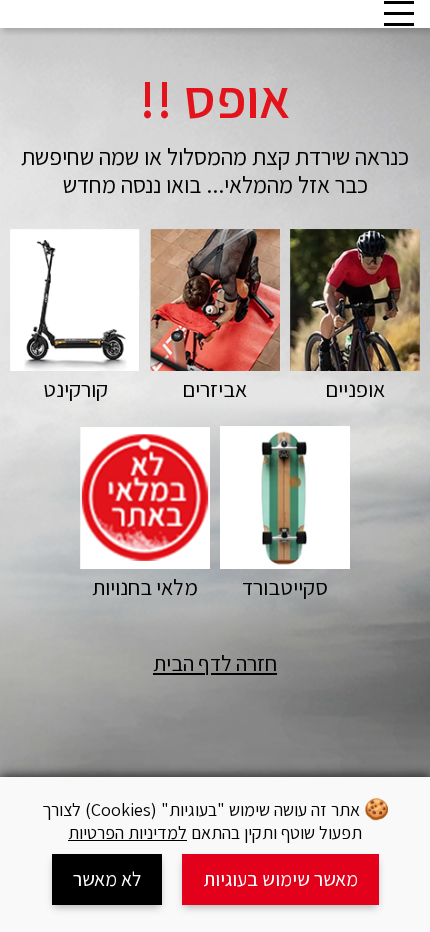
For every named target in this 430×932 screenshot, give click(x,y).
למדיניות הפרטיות (127, 832)
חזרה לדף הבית (215, 663)
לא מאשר (107, 879)
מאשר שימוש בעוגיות (280, 879)
